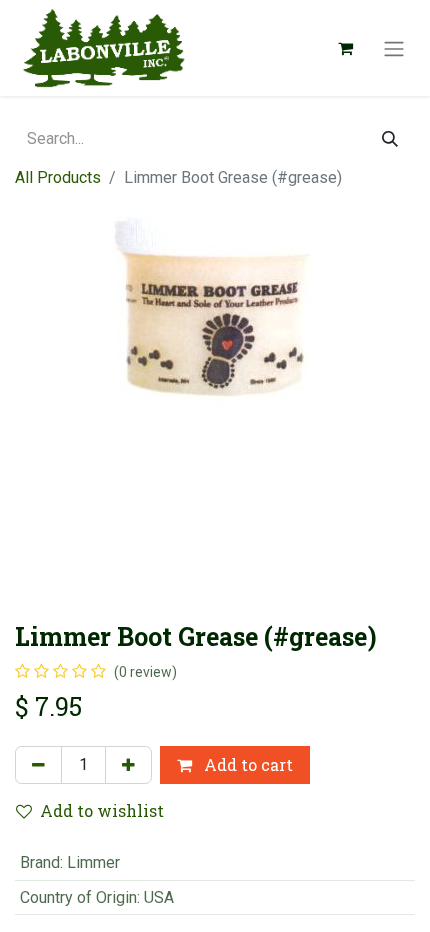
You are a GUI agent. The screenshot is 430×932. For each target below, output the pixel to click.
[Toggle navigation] (394, 48)
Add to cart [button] (246, 764)
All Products (58, 177)
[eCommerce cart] (345, 48)
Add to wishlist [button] (102, 810)
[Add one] (128, 765)
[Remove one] (38, 765)
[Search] (390, 139)
